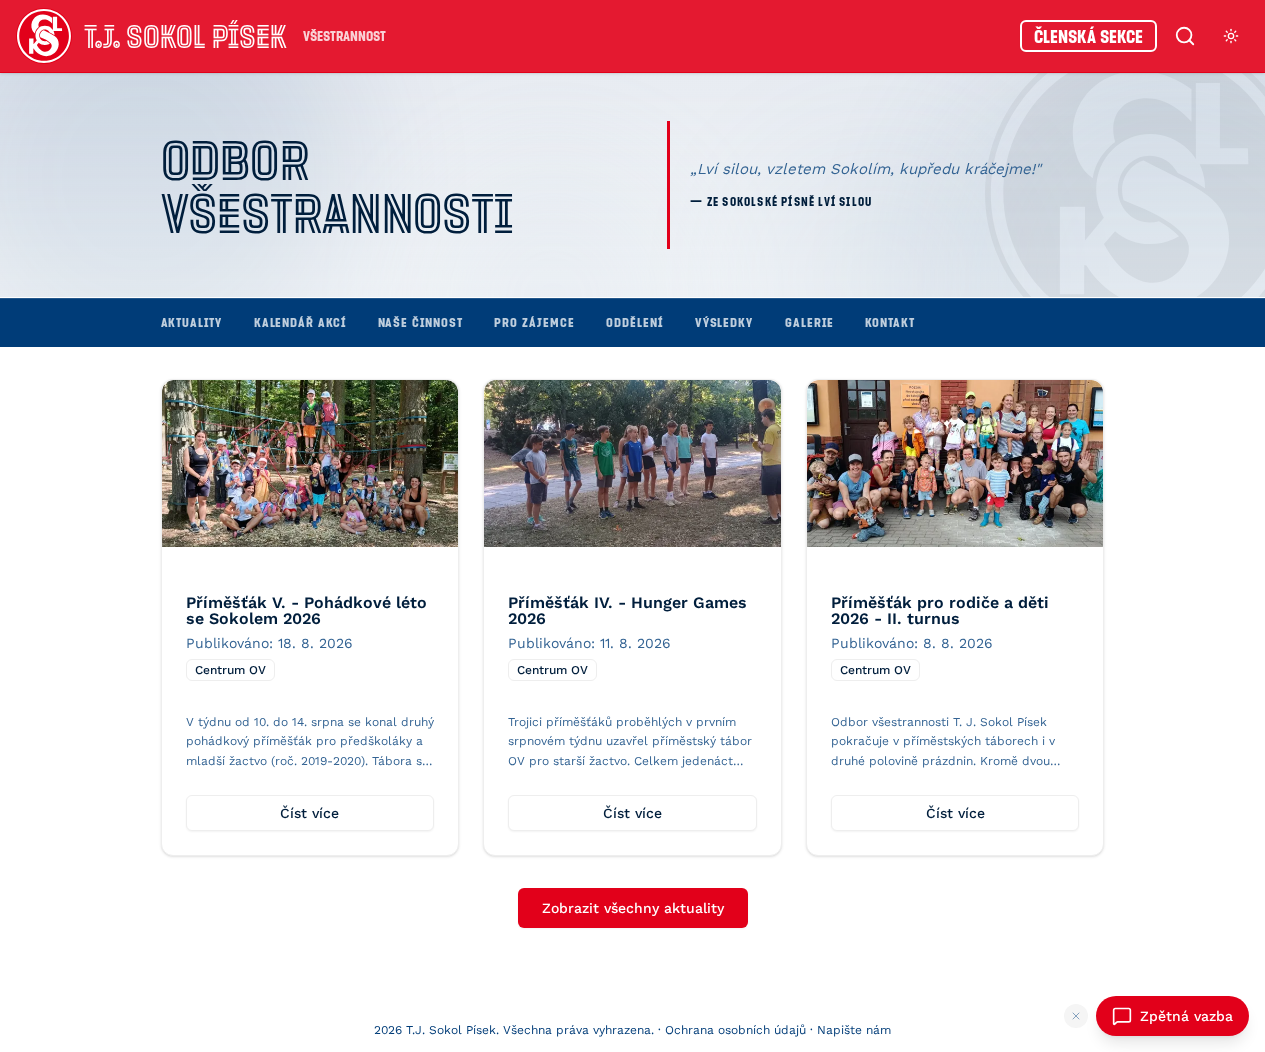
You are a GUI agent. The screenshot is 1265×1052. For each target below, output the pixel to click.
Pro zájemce (534, 322)
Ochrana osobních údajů (735, 1030)
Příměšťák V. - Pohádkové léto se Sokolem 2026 (306, 610)
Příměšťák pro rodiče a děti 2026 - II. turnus (940, 610)
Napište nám (854, 1030)
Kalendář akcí (300, 322)
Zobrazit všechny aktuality (633, 908)
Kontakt (889, 322)
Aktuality (191, 322)
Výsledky (724, 322)
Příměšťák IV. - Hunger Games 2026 (627, 610)
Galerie (809, 322)
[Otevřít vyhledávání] (1185, 36)
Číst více (309, 813)
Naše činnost (420, 322)
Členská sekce (1088, 36)
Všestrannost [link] (344, 35)
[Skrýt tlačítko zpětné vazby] (1076, 1016)
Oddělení (634, 322)
